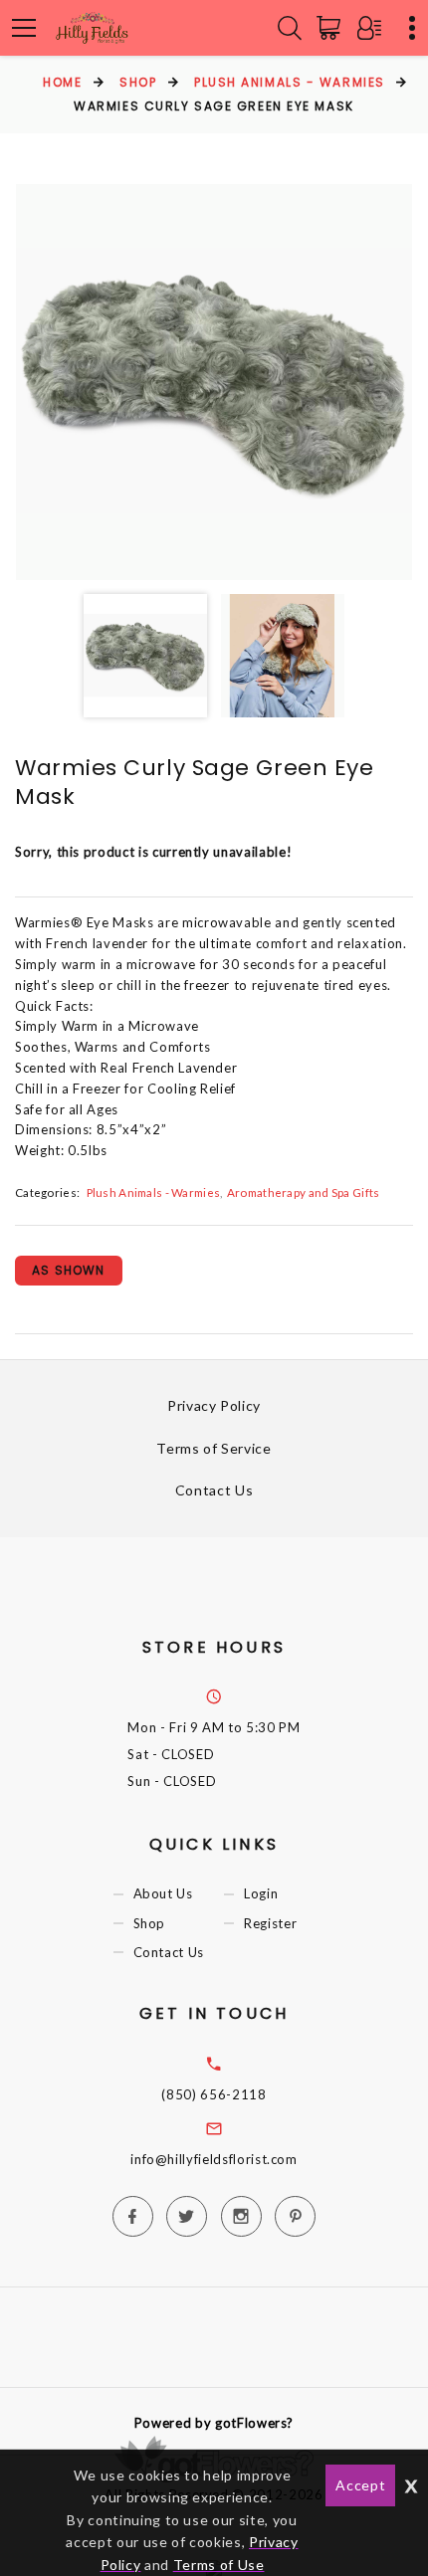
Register (270, 1923)
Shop (138, 82)
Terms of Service (214, 1448)
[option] (214, 382)
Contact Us (214, 1490)
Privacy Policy (214, 1405)
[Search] (290, 28)
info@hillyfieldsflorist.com (214, 2159)
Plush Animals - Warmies (290, 82)
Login (261, 1894)
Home (62, 82)
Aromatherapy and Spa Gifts (304, 1192)
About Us (163, 1894)
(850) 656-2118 (214, 2094)
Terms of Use (219, 2565)
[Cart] (332, 28)
